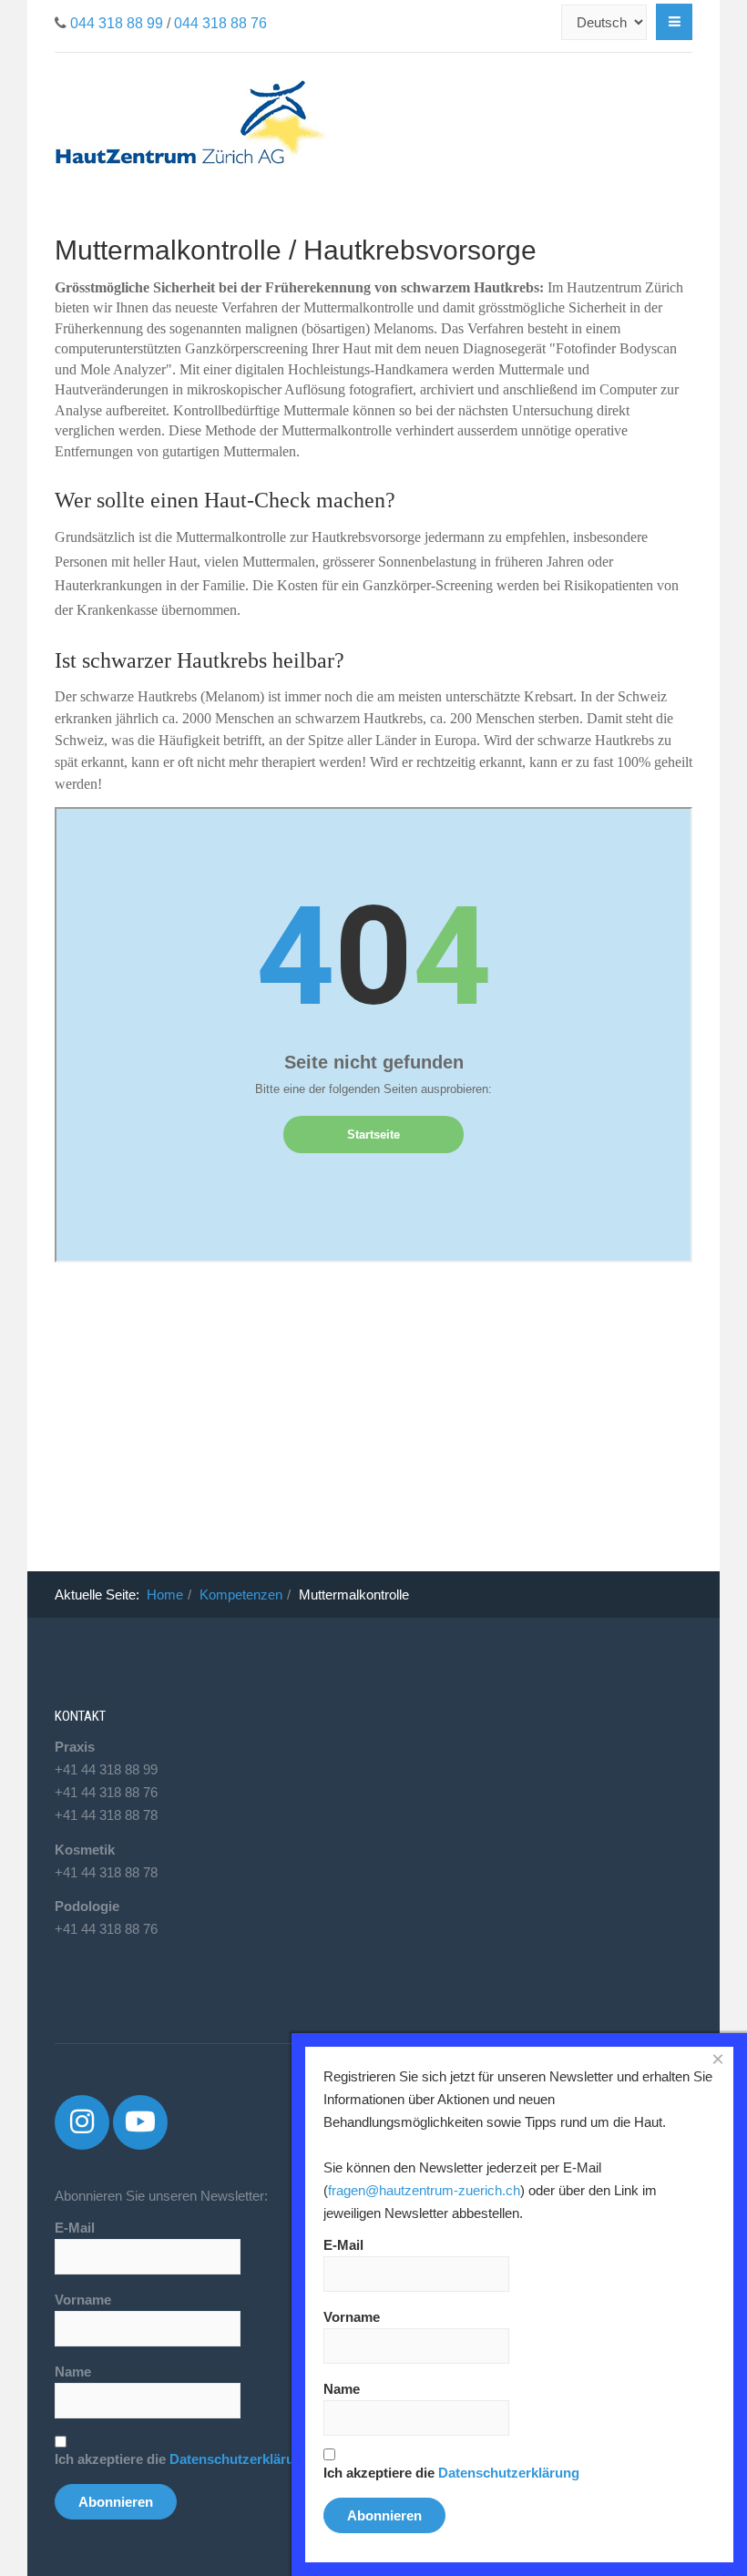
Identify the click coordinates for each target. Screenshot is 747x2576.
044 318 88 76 (220, 23)
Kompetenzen (241, 1595)
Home (165, 1595)
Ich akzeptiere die (183, 2459)
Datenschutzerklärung (240, 2459)
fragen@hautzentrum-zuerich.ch (424, 2190)
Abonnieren (116, 2502)
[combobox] (551, 22)
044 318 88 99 (117, 23)
